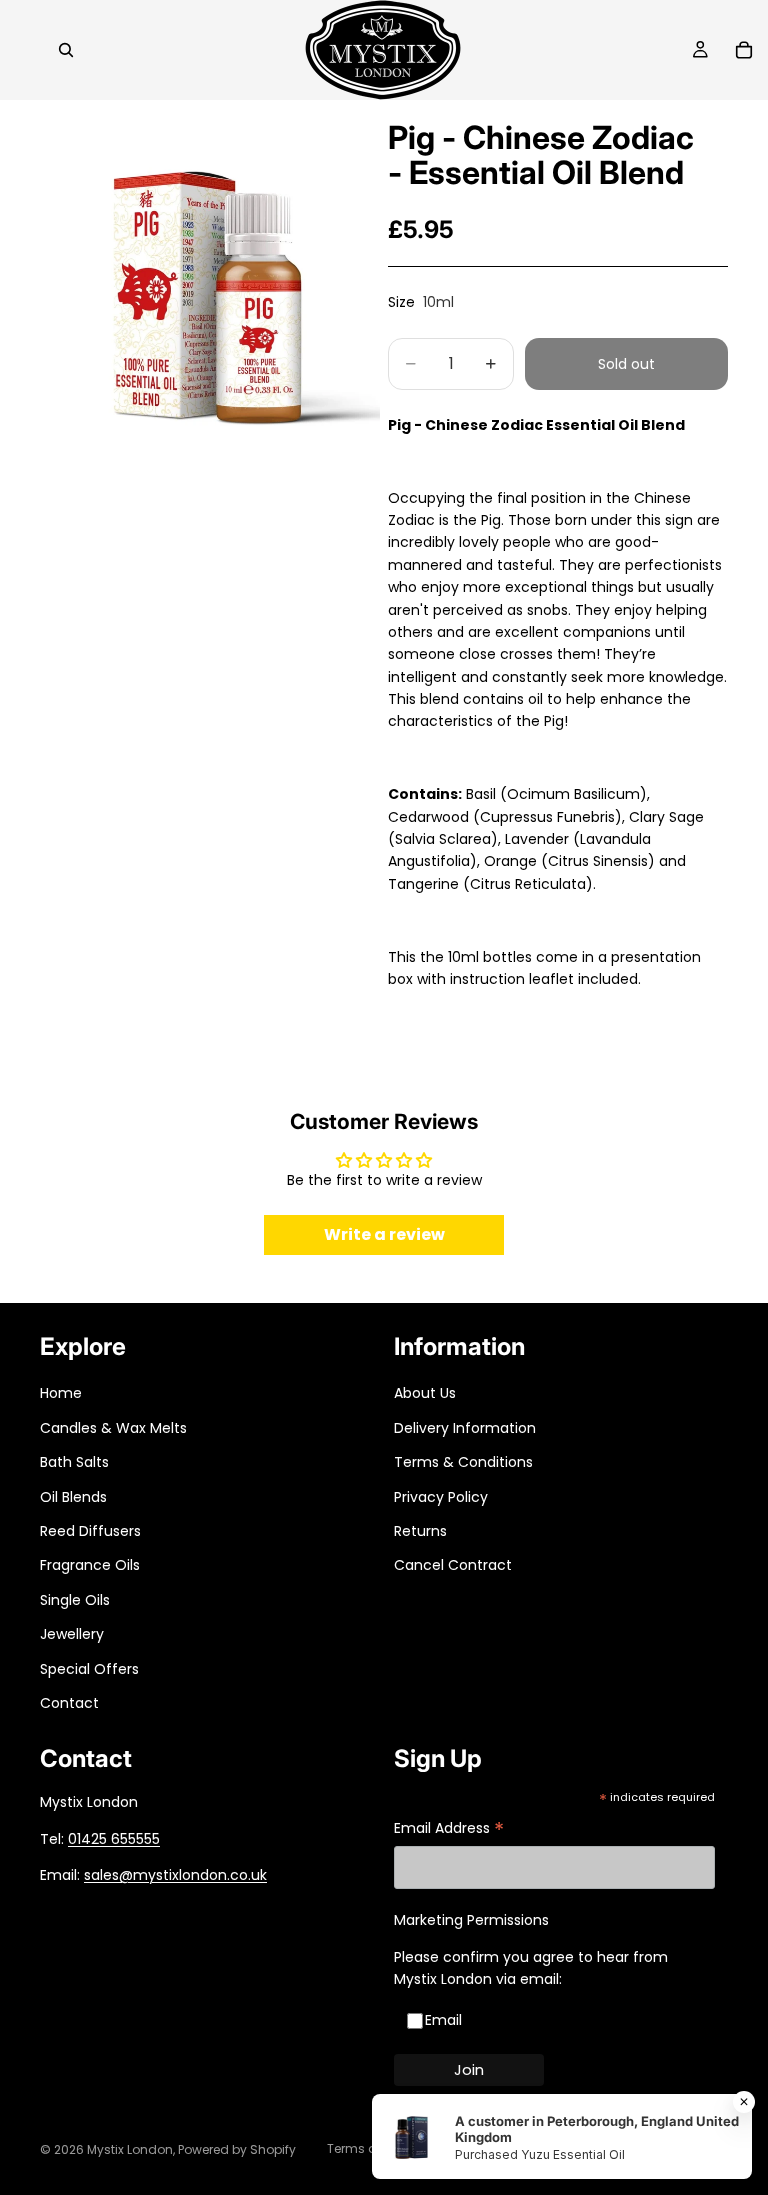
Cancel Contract (453, 1565)
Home (61, 1393)
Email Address (449, 1829)
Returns (420, 1531)
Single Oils (75, 1600)
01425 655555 (114, 1839)
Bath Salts (74, 1462)
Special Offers (89, 1669)
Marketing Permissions (471, 1920)
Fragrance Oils (90, 1565)
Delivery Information (465, 1428)
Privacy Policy (441, 1497)
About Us (425, 1393)
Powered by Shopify (237, 2149)
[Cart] (744, 50)
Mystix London (130, 2149)
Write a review (384, 1234)
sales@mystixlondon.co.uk (175, 1875)
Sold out (626, 364)
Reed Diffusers (90, 1531)
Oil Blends (73, 1497)
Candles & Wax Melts (113, 1428)
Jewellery (72, 1634)
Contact (69, 1703)
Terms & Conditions (463, 1462)
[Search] (66, 50)
